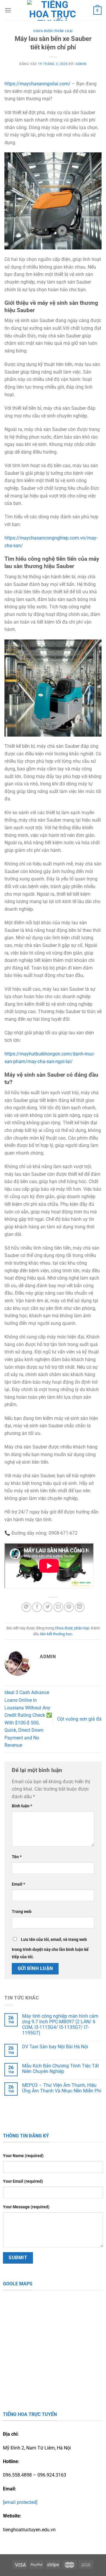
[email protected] (20, 2502)
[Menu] (8, 10)
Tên (17, 1857)
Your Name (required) (23, 2156)
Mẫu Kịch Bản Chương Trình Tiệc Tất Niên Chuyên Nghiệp (61, 2069)
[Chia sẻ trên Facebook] (37, 1607)
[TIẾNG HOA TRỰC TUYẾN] (52, 10)
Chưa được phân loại (53, 31)
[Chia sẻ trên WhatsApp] (26, 1607)
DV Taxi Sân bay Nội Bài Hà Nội (55, 2047)
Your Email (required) (23, 2181)
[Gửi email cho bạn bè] (58, 1607)
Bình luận (22, 1806)
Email (18, 1884)
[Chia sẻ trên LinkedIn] (80, 1607)
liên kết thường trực (56, 1634)
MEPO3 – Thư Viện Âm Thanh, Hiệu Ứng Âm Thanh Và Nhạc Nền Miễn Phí (62, 2088)
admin (81, 64)
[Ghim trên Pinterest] (69, 1607)
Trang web (22, 1912)
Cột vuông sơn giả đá (79, 1719)
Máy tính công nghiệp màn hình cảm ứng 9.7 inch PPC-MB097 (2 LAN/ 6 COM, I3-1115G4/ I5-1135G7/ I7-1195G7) (60, 2025)
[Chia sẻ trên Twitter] (48, 1607)
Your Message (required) (26, 2207)
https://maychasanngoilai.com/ (38, 84)
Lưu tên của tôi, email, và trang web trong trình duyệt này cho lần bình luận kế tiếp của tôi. (50, 1948)
